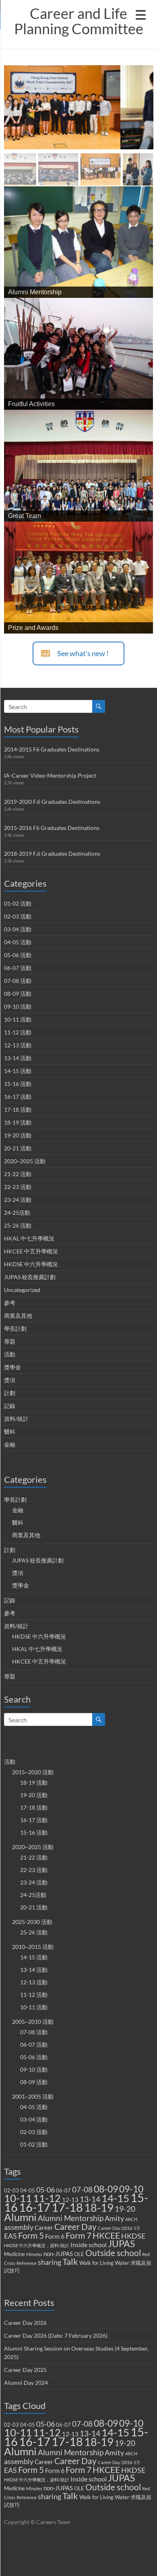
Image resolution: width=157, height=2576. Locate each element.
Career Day (75, 2227)
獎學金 (12, 1367)
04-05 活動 (18, 942)
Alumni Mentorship (71, 2218)
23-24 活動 (18, 1200)
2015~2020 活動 (33, 1772)
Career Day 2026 (25, 2323)
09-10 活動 (18, 1006)
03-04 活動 (18, 929)
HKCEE (106, 2235)
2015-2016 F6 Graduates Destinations (52, 828)
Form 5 (31, 2235)
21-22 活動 (18, 1174)
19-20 (125, 2209)
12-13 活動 (18, 1045)
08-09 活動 (18, 994)
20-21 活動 (18, 1148)
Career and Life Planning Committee (79, 21)
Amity (114, 2218)
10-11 (18, 2198)
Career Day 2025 (25, 2370)
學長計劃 (15, 1328)
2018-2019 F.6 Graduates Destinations (52, 854)
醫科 (10, 1431)
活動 (10, 1354)
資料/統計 (16, 1419)
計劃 (10, 1393)
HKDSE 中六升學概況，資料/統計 (37, 2245)
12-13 (70, 2200)
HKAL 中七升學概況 (29, 1238)
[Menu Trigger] (140, 14)
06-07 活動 (18, 968)
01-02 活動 (18, 903)
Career (44, 2227)
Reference (27, 2263)
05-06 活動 (18, 955)
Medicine (14, 2254)
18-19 (99, 2208)
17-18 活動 (18, 1109)
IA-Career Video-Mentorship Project (50, 775)
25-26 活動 (18, 1225)
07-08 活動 (18, 981)
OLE (79, 2254)
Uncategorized (22, 1290)
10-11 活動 (18, 1019)
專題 (10, 1341)
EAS (10, 2236)
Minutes (34, 2254)
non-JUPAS (58, 2254)
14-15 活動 (18, 1071)
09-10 (131, 2189)
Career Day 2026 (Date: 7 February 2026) (56, 2336)
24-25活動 (17, 1213)
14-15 (115, 2198)
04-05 (28, 2190)
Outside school (113, 2253)
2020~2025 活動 (25, 1161)
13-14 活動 (18, 1058)
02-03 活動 (18, 916)
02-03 (11, 2190)
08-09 (106, 2189)
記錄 (10, 1406)
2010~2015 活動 (33, 1947)
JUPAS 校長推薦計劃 (30, 1277)
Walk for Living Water (104, 2263)
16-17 (35, 2207)
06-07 (63, 2190)
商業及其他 (18, 1316)
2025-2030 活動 (32, 1922)
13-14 (90, 2199)
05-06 (45, 2190)
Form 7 (78, 2235)
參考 (10, 1303)
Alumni (20, 2217)
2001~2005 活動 (33, 2096)
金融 (10, 1444)
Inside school (89, 2245)
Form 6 (55, 2236)
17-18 (67, 2207)
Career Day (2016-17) (119, 2228)
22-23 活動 (18, 1187)
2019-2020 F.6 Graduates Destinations (52, 802)
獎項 (10, 1380)
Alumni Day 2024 (26, 2383)
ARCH (131, 2219)
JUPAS (121, 2244)
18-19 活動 (18, 1122)
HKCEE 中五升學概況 (31, 1251)
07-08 (82, 2189)
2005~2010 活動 (33, 2022)
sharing (50, 2262)
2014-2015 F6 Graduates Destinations (52, 749)
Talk (70, 2262)
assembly (19, 2227)
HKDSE (133, 2236)
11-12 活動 (18, 1032)
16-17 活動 (18, 1097)
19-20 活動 (18, 1135)
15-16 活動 (18, 1084)
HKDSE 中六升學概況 (31, 1264)
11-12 (47, 2198)
